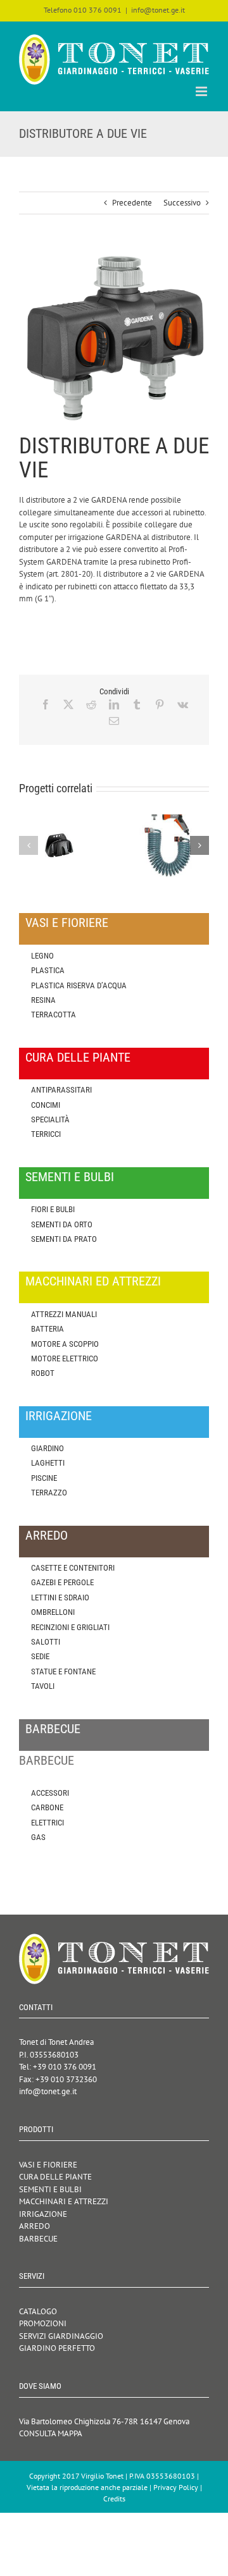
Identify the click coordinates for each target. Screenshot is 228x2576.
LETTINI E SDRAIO (60, 1598)
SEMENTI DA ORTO (62, 1224)
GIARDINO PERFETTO (57, 2348)
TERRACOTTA (54, 1015)
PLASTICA (48, 970)
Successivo (182, 203)
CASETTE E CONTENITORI (73, 1568)
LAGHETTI (48, 1463)
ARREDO (35, 2226)
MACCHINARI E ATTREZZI (64, 2201)
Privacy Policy (176, 2487)
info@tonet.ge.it (158, 10)
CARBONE (47, 1807)
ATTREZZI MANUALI (64, 1314)
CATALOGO (38, 2311)
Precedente (132, 203)
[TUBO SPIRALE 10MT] (168, 820)
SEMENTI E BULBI (50, 2189)
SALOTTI (46, 1642)
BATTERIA (47, 1329)
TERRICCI (46, 1134)
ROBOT (43, 1373)
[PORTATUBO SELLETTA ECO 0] (60, 820)
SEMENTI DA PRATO (64, 1239)
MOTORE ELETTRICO (65, 1359)
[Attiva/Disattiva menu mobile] (202, 91)
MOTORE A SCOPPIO (65, 1344)
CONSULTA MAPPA (51, 2433)
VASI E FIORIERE (48, 2165)
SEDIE (40, 1656)
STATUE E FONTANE (63, 1671)
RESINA (43, 1000)
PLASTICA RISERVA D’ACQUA (79, 985)
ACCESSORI (50, 1793)
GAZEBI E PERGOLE (62, 1582)
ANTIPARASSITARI (61, 1090)
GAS (38, 1837)
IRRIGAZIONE (43, 2214)
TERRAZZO (49, 1493)
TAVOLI (43, 1686)
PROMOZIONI (43, 2323)
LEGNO (42, 956)
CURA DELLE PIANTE (55, 2177)
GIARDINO (47, 1448)
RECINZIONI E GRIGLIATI (70, 1627)
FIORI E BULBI (53, 1209)
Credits (114, 2499)
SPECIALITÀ (50, 1119)
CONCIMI (46, 1105)
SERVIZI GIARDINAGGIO (61, 2336)
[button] (28, 845)
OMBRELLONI (53, 1612)
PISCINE (44, 1478)
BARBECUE (38, 2239)
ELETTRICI (47, 1823)
